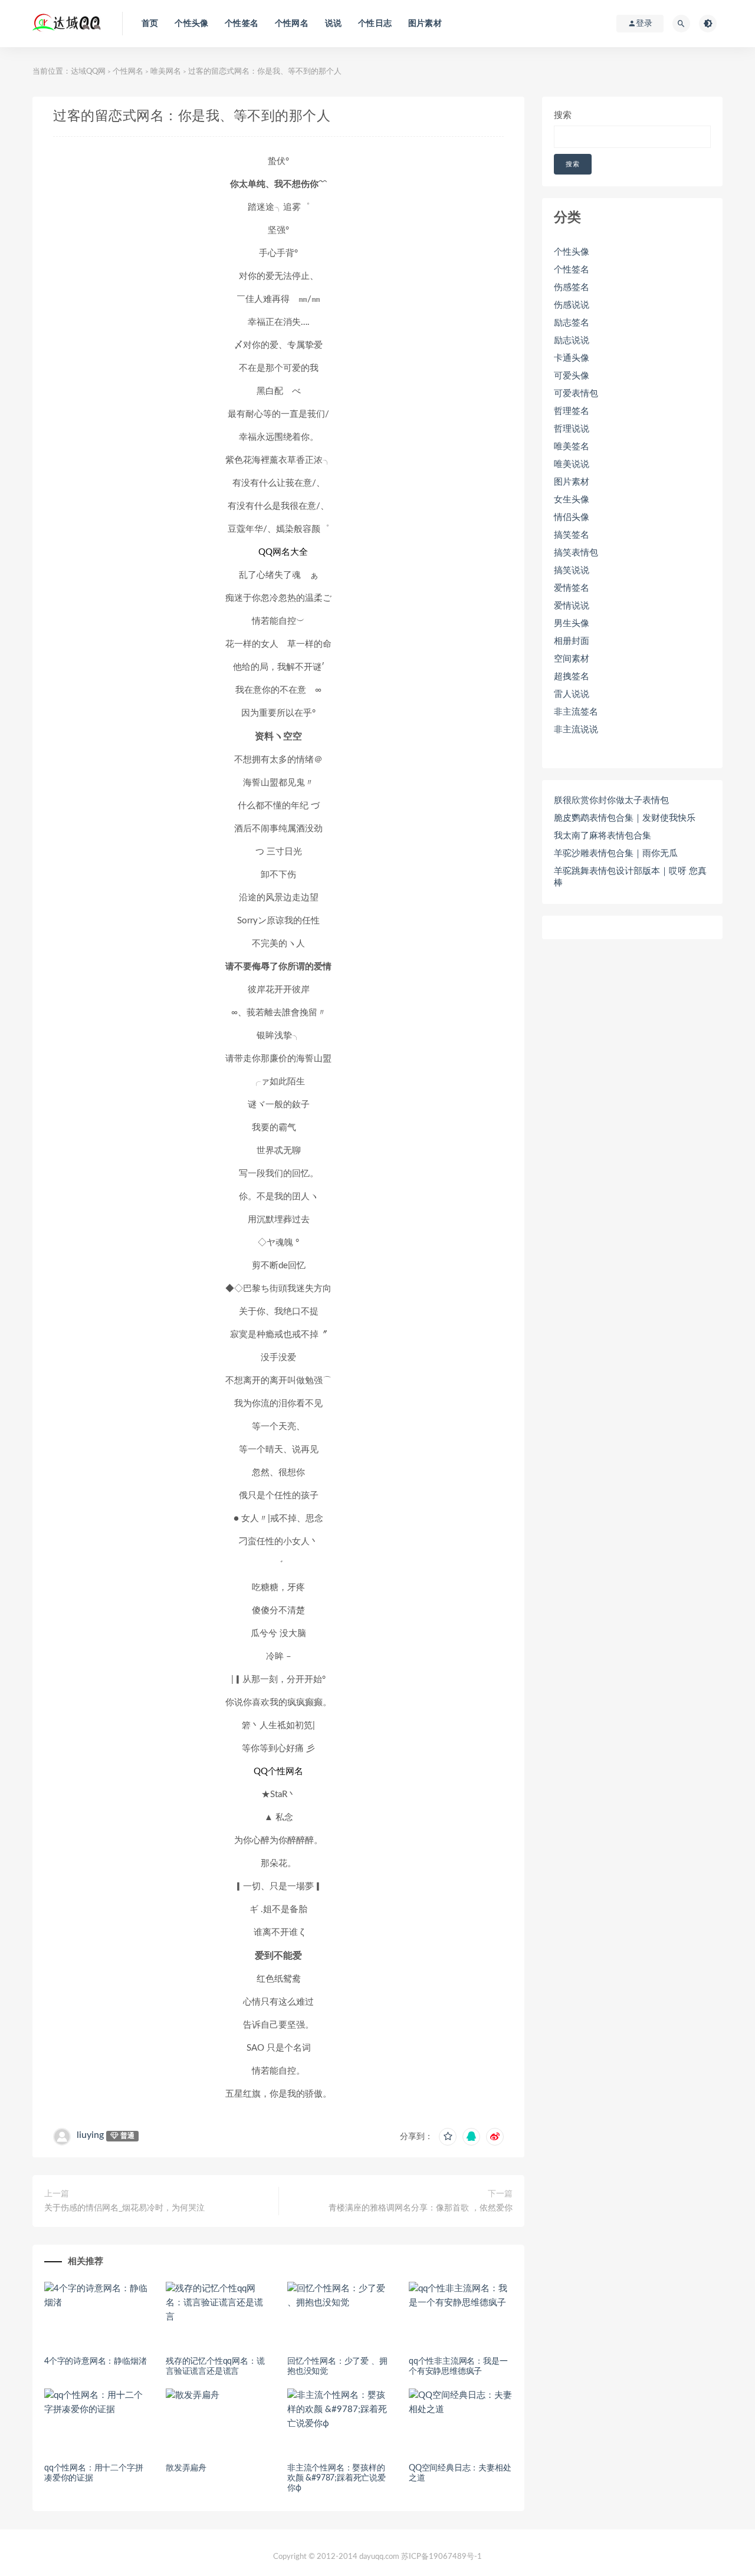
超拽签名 (572, 677)
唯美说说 (572, 464)
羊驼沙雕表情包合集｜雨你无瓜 (616, 853)
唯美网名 (166, 72)
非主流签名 (576, 712)
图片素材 (425, 24)
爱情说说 (572, 606)
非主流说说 (576, 730)
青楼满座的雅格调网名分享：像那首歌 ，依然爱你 (421, 2208)
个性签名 (242, 24)
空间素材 (572, 659)
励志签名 (572, 323)
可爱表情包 (576, 394)
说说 (333, 24)
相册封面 (572, 641)
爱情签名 (572, 588)
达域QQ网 (88, 72)
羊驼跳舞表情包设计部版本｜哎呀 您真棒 (630, 877)
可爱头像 (572, 376)
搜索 (563, 115)
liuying (90, 2135)
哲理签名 (572, 411)
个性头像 (191, 24)
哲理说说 (572, 429)
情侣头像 (572, 517)
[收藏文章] (448, 2137)
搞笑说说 (572, 570)
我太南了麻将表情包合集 (603, 836)
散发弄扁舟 (186, 2468)
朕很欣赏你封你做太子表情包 (611, 800)
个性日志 (375, 24)
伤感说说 (572, 305)
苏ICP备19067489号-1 (441, 2557)
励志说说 (572, 340)
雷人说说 (572, 694)
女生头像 (572, 500)
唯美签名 (572, 447)
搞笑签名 (572, 535)
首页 (150, 24)
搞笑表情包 (576, 553)
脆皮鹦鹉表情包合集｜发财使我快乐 (625, 818)
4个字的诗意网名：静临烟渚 (95, 2361)
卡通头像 (572, 358)
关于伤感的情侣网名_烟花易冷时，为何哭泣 (124, 2208)
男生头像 (572, 624)
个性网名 (292, 24)
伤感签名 (572, 287)
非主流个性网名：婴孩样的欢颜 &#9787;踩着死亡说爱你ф (337, 2478)
